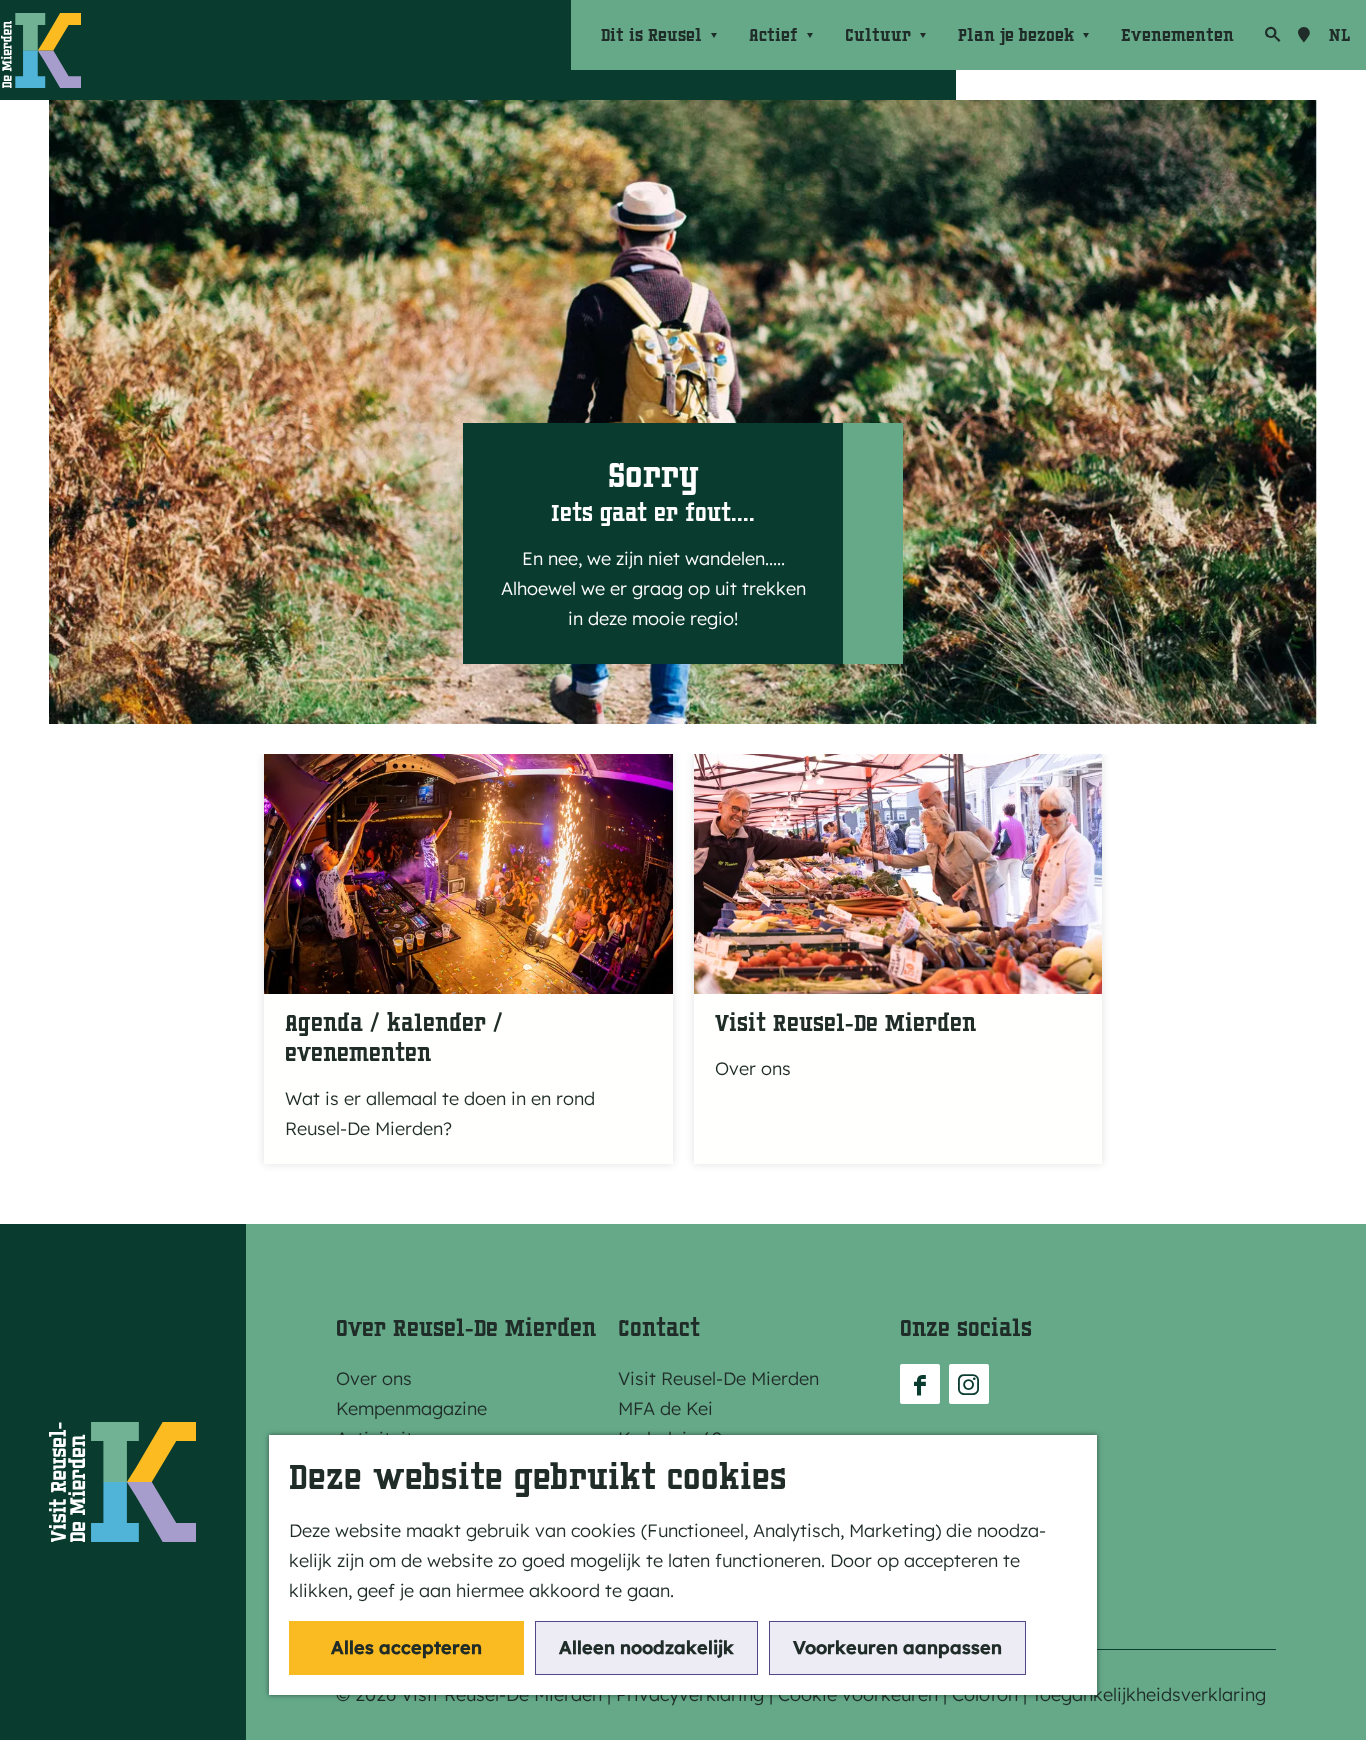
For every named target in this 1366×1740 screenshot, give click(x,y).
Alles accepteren (406, 1647)
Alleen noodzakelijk (646, 1647)
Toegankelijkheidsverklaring (1149, 1694)
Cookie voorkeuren (858, 1694)
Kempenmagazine (411, 1408)
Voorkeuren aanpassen (897, 1647)
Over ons (374, 1378)
